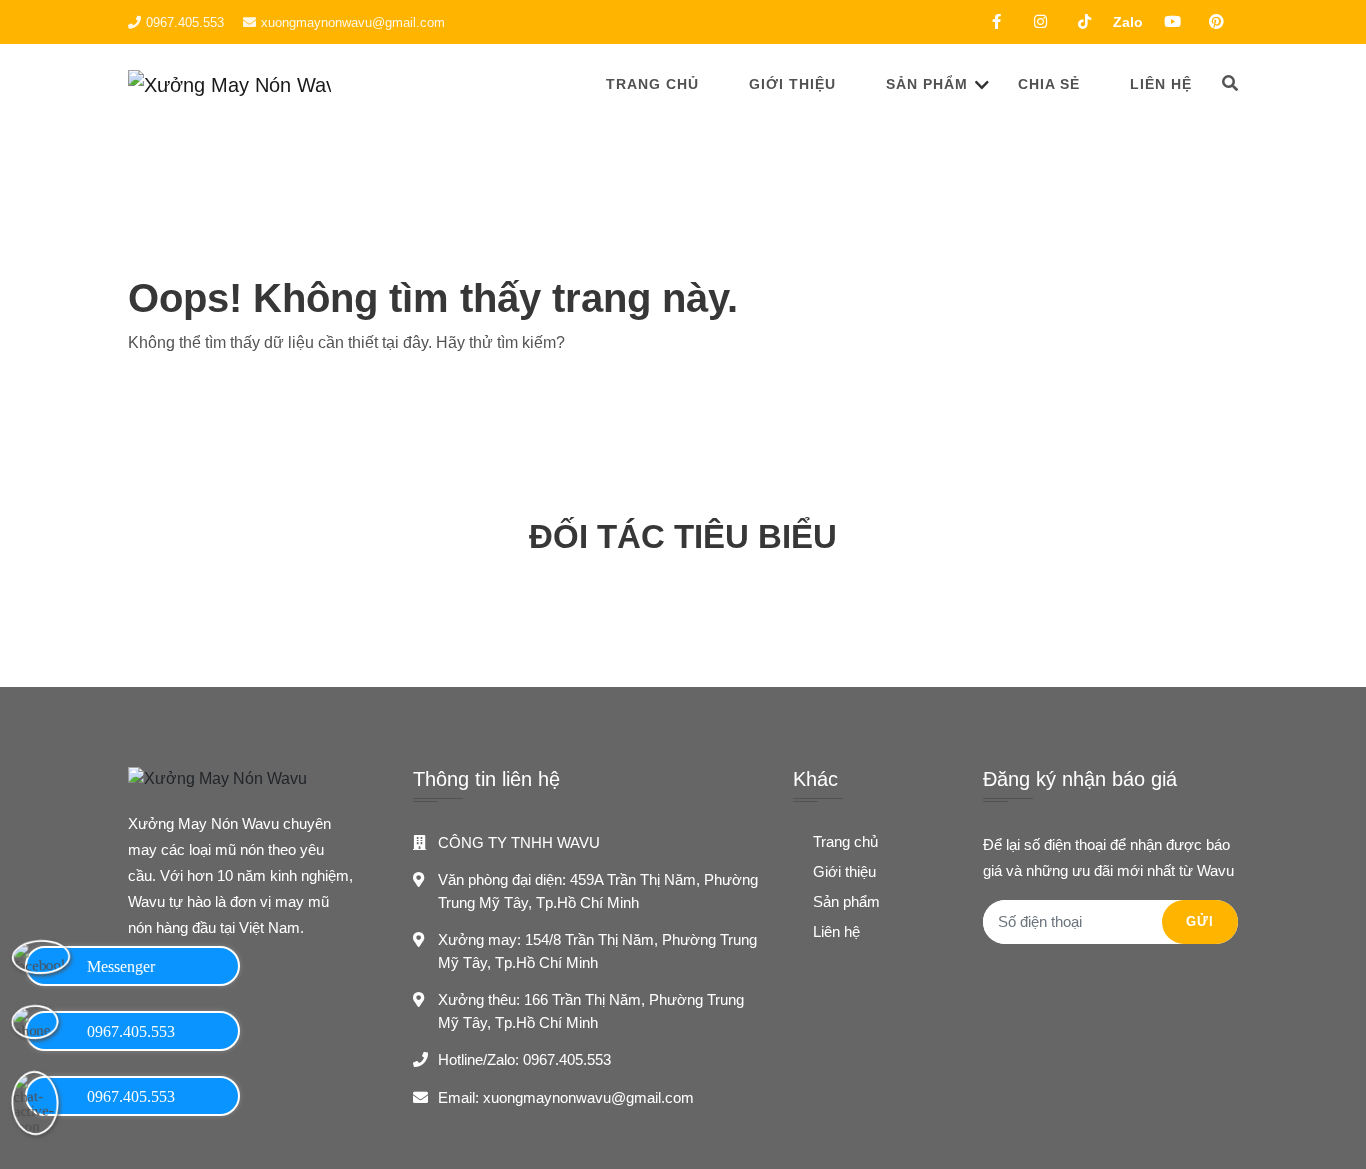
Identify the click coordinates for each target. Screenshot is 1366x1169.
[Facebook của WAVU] (996, 22)
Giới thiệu (792, 84)
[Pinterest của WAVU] (1216, 22)
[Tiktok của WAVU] (1084, 22)
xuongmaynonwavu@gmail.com (353, 22)
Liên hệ (1161, 84)
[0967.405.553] (35, 1029)
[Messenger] (35, 964)
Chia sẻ (1049, 84)
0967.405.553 (185, 22)
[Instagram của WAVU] (1040, 22)
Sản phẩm (927, 84)
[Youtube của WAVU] (1172, 22)
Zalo (1128, 22)
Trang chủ (652, 84)
